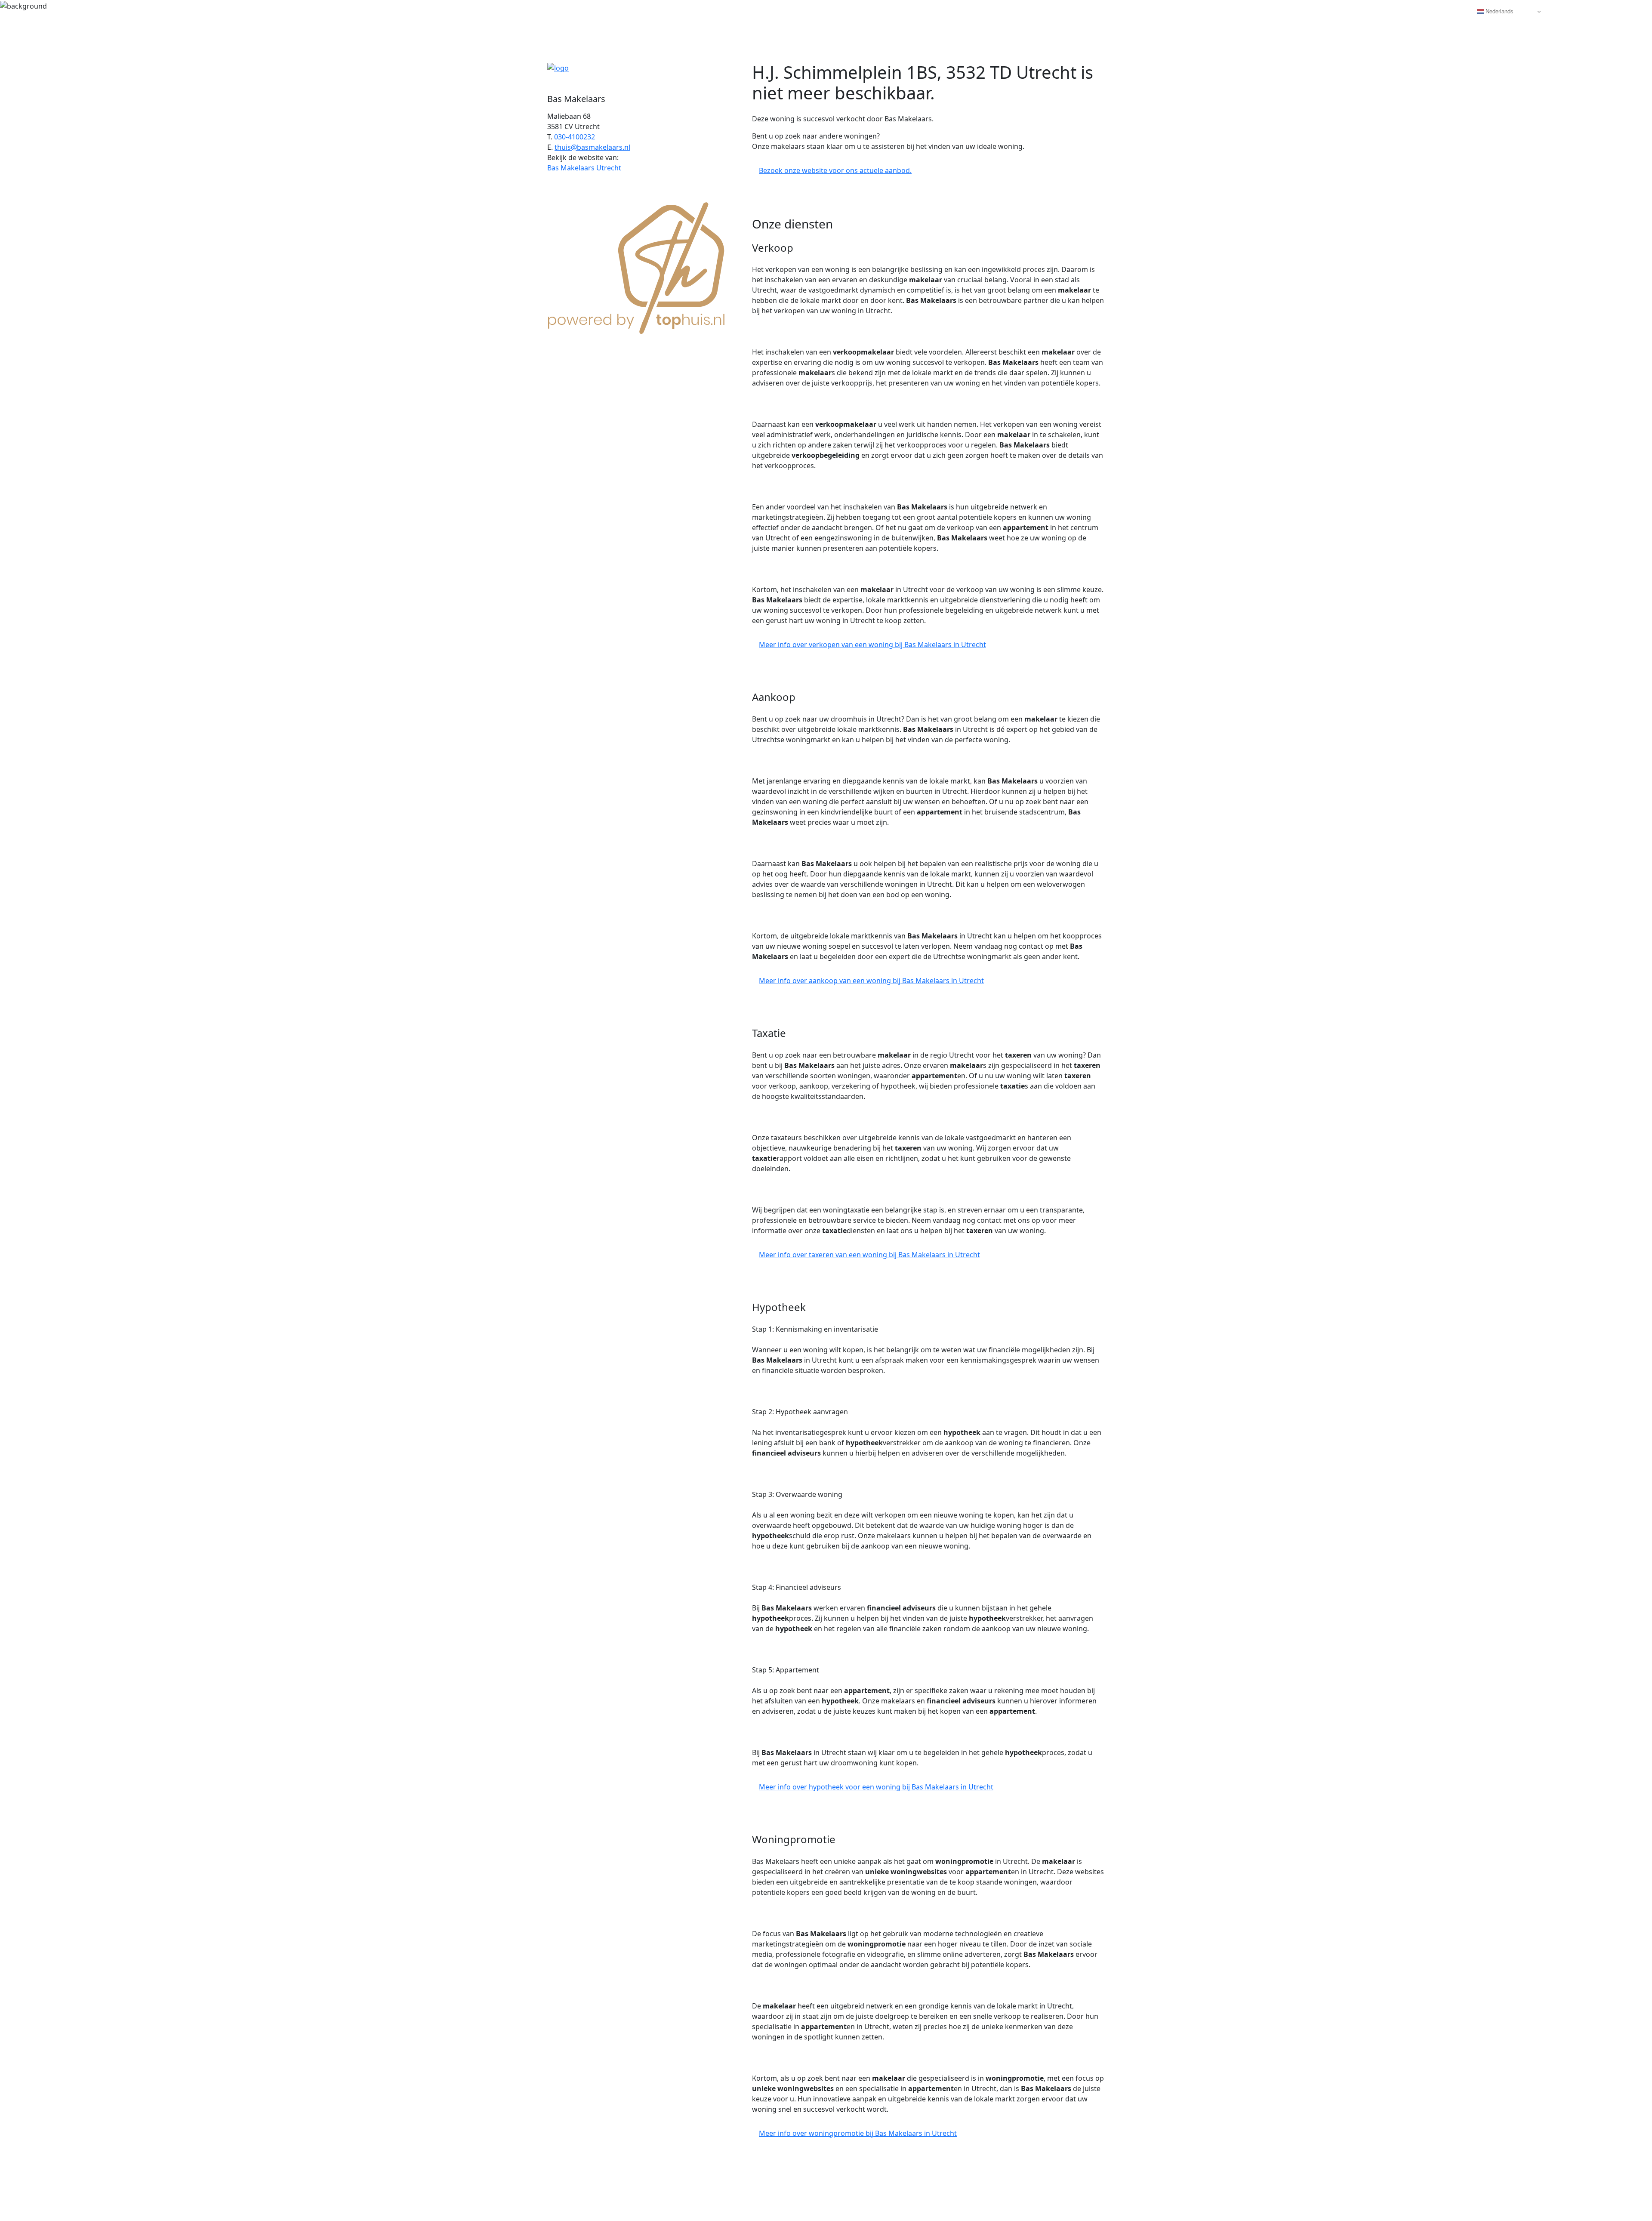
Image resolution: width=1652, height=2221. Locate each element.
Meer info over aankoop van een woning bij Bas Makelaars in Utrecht (871, 981)
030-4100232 (575, 137)
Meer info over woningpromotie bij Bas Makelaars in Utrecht (858, 2133)
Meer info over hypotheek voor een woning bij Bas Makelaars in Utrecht (876, 1787)
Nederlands (1499, 11)
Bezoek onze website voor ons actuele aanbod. (835, 170)
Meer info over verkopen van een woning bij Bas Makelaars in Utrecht (872, 645)
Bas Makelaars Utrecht (584, 168)
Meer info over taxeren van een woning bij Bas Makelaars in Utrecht (869, 1255)
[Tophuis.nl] (637, 266)
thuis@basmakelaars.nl (592, 147)
